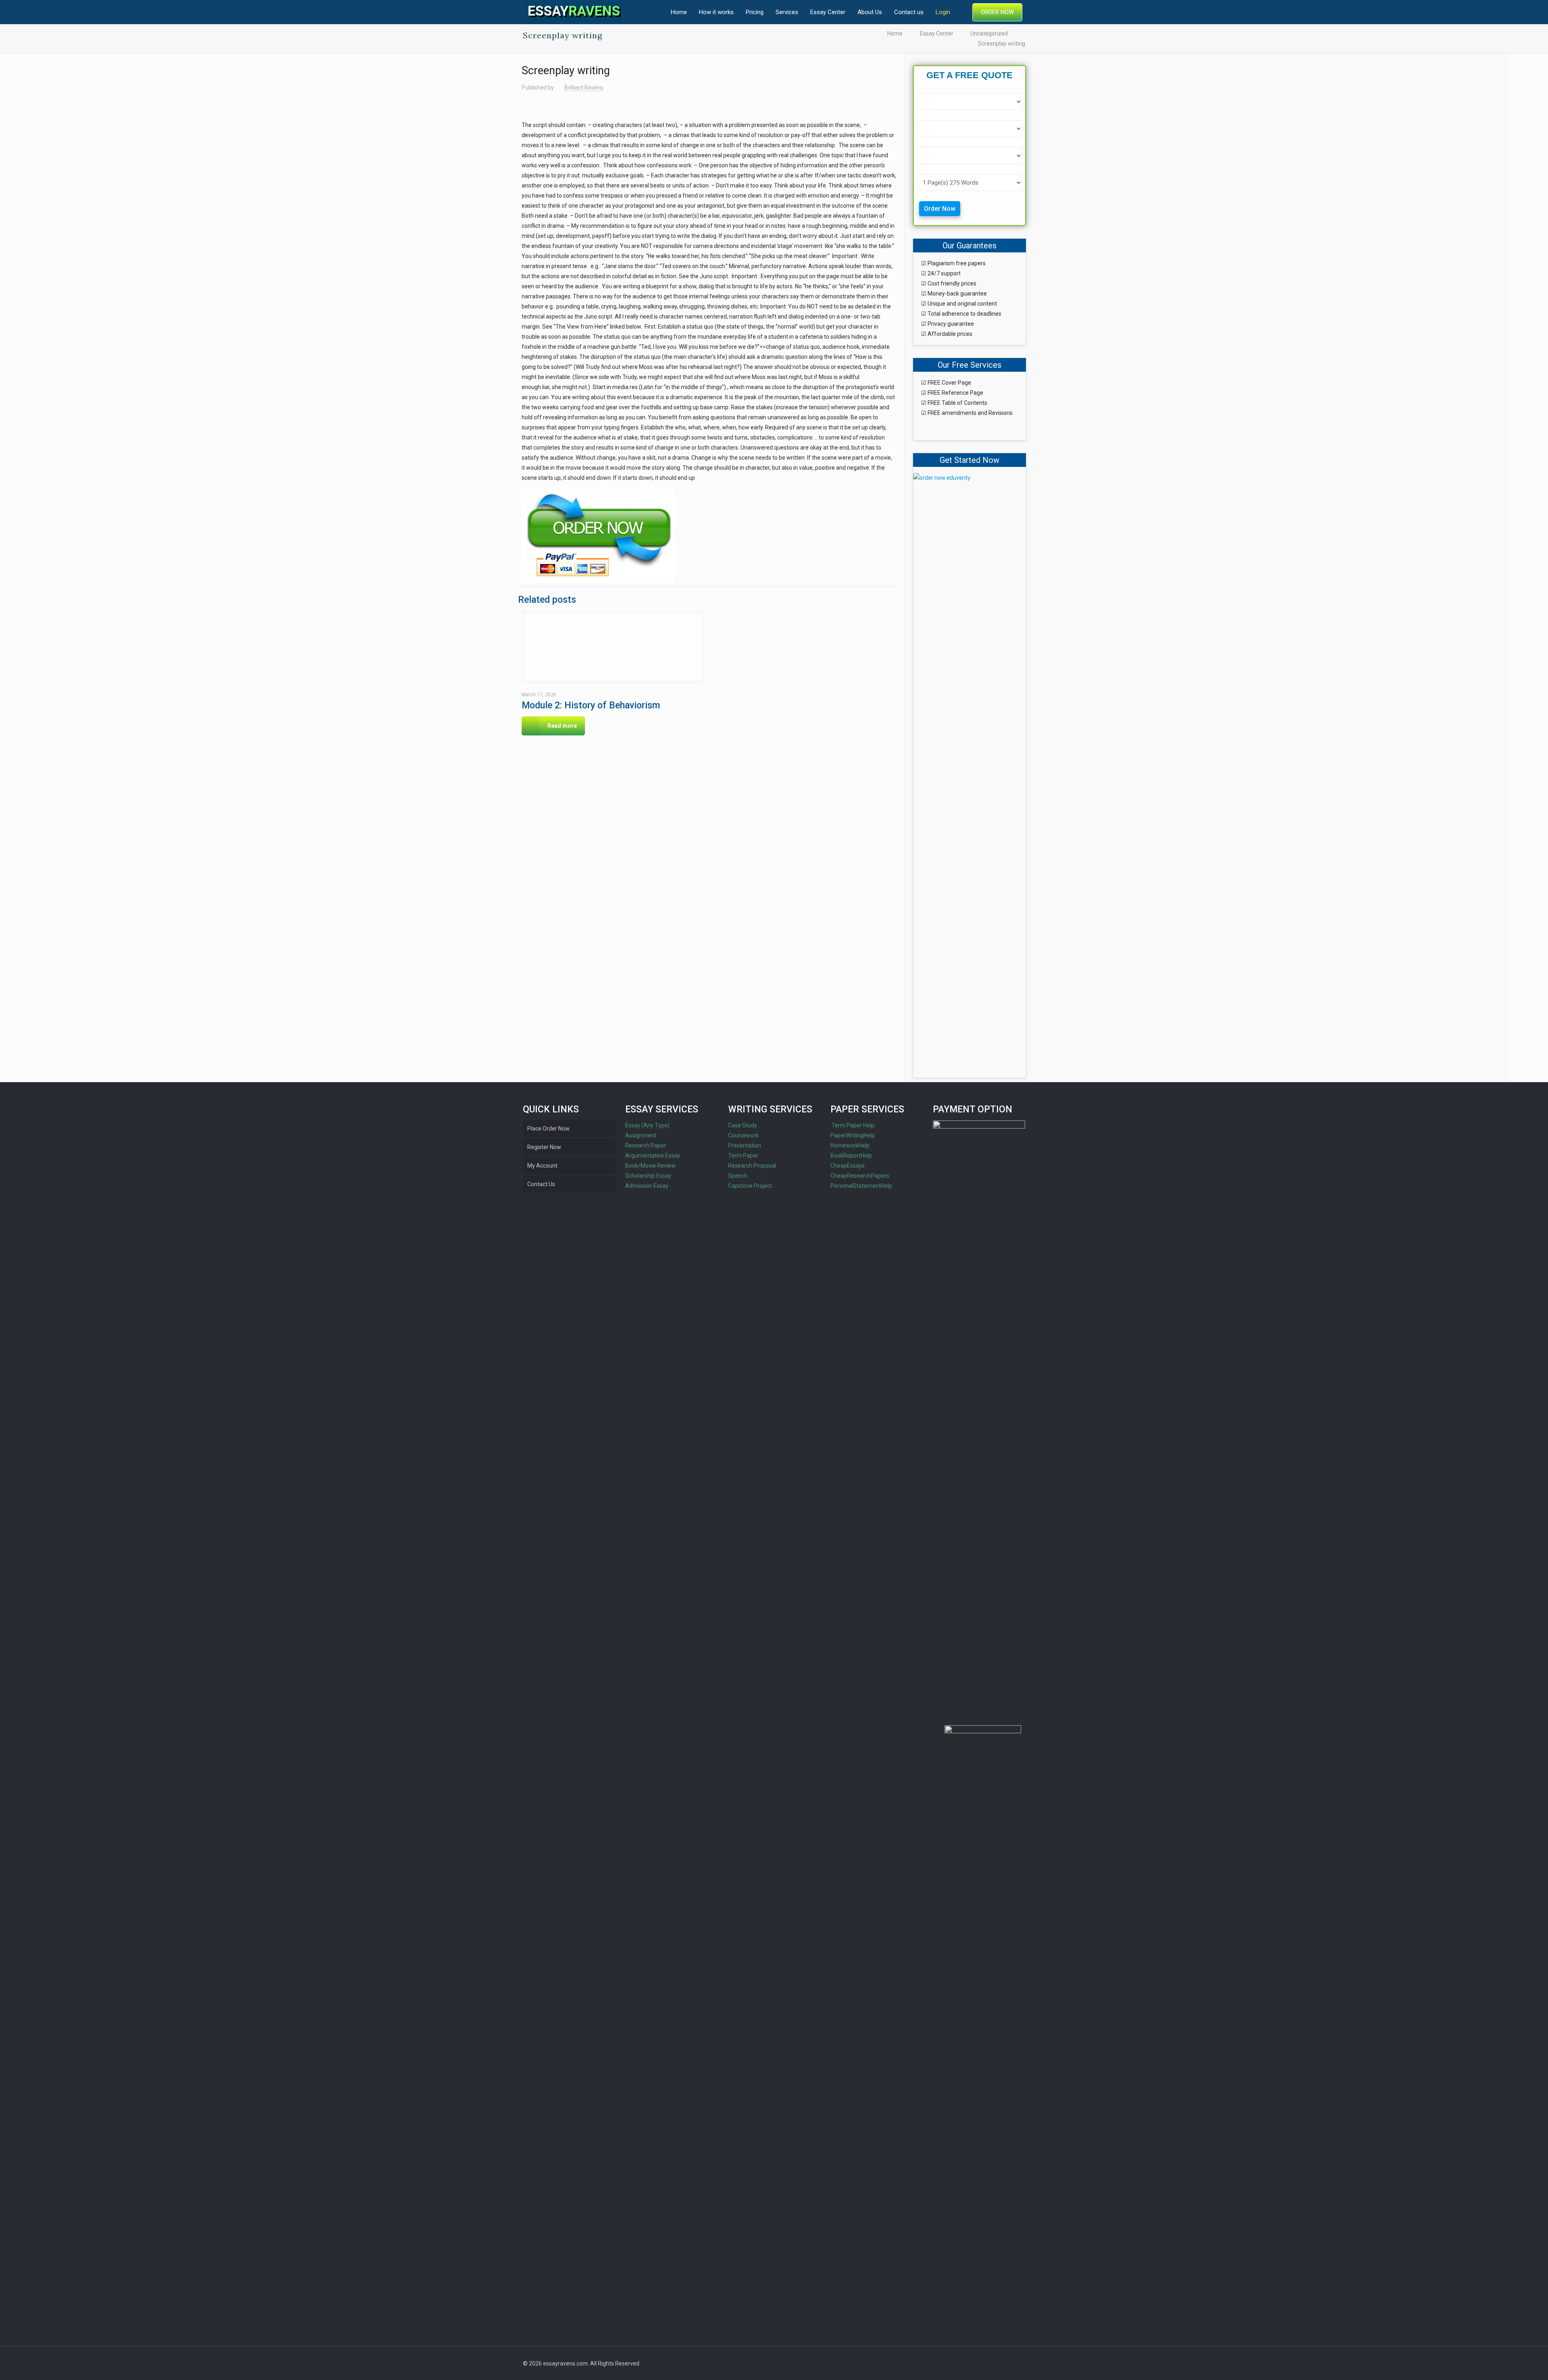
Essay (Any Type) (647, 1125)
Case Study (743, 1125)
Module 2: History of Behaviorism (591, 705)
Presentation (745, 1145)
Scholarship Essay (648, 1176)
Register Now (544, 1147)
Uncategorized (989, 33)
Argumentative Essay (653, 1156)
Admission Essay (647, 1186)
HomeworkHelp (850, 1145)
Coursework (743, 1135)
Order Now (940, 209)
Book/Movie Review (650, 1166)
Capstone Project (750, 1186)
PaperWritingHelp (853, 1135)
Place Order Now (548, 1129)
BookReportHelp (851, 1156)
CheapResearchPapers (860, 1176)
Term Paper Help (852, 1125)
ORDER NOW (997, 12)
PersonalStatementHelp (861, 1186)
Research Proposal (752, 1166)
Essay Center (937, 33)
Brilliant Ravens (584, 87)
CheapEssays (848, 1166)
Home (895, 33)
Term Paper (743, 1156)
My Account (542, 1166)
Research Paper (646, 1145)
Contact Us (541, 1184)
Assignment (641, 1135)
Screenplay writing (1002, 44)
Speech (738, 1176)
